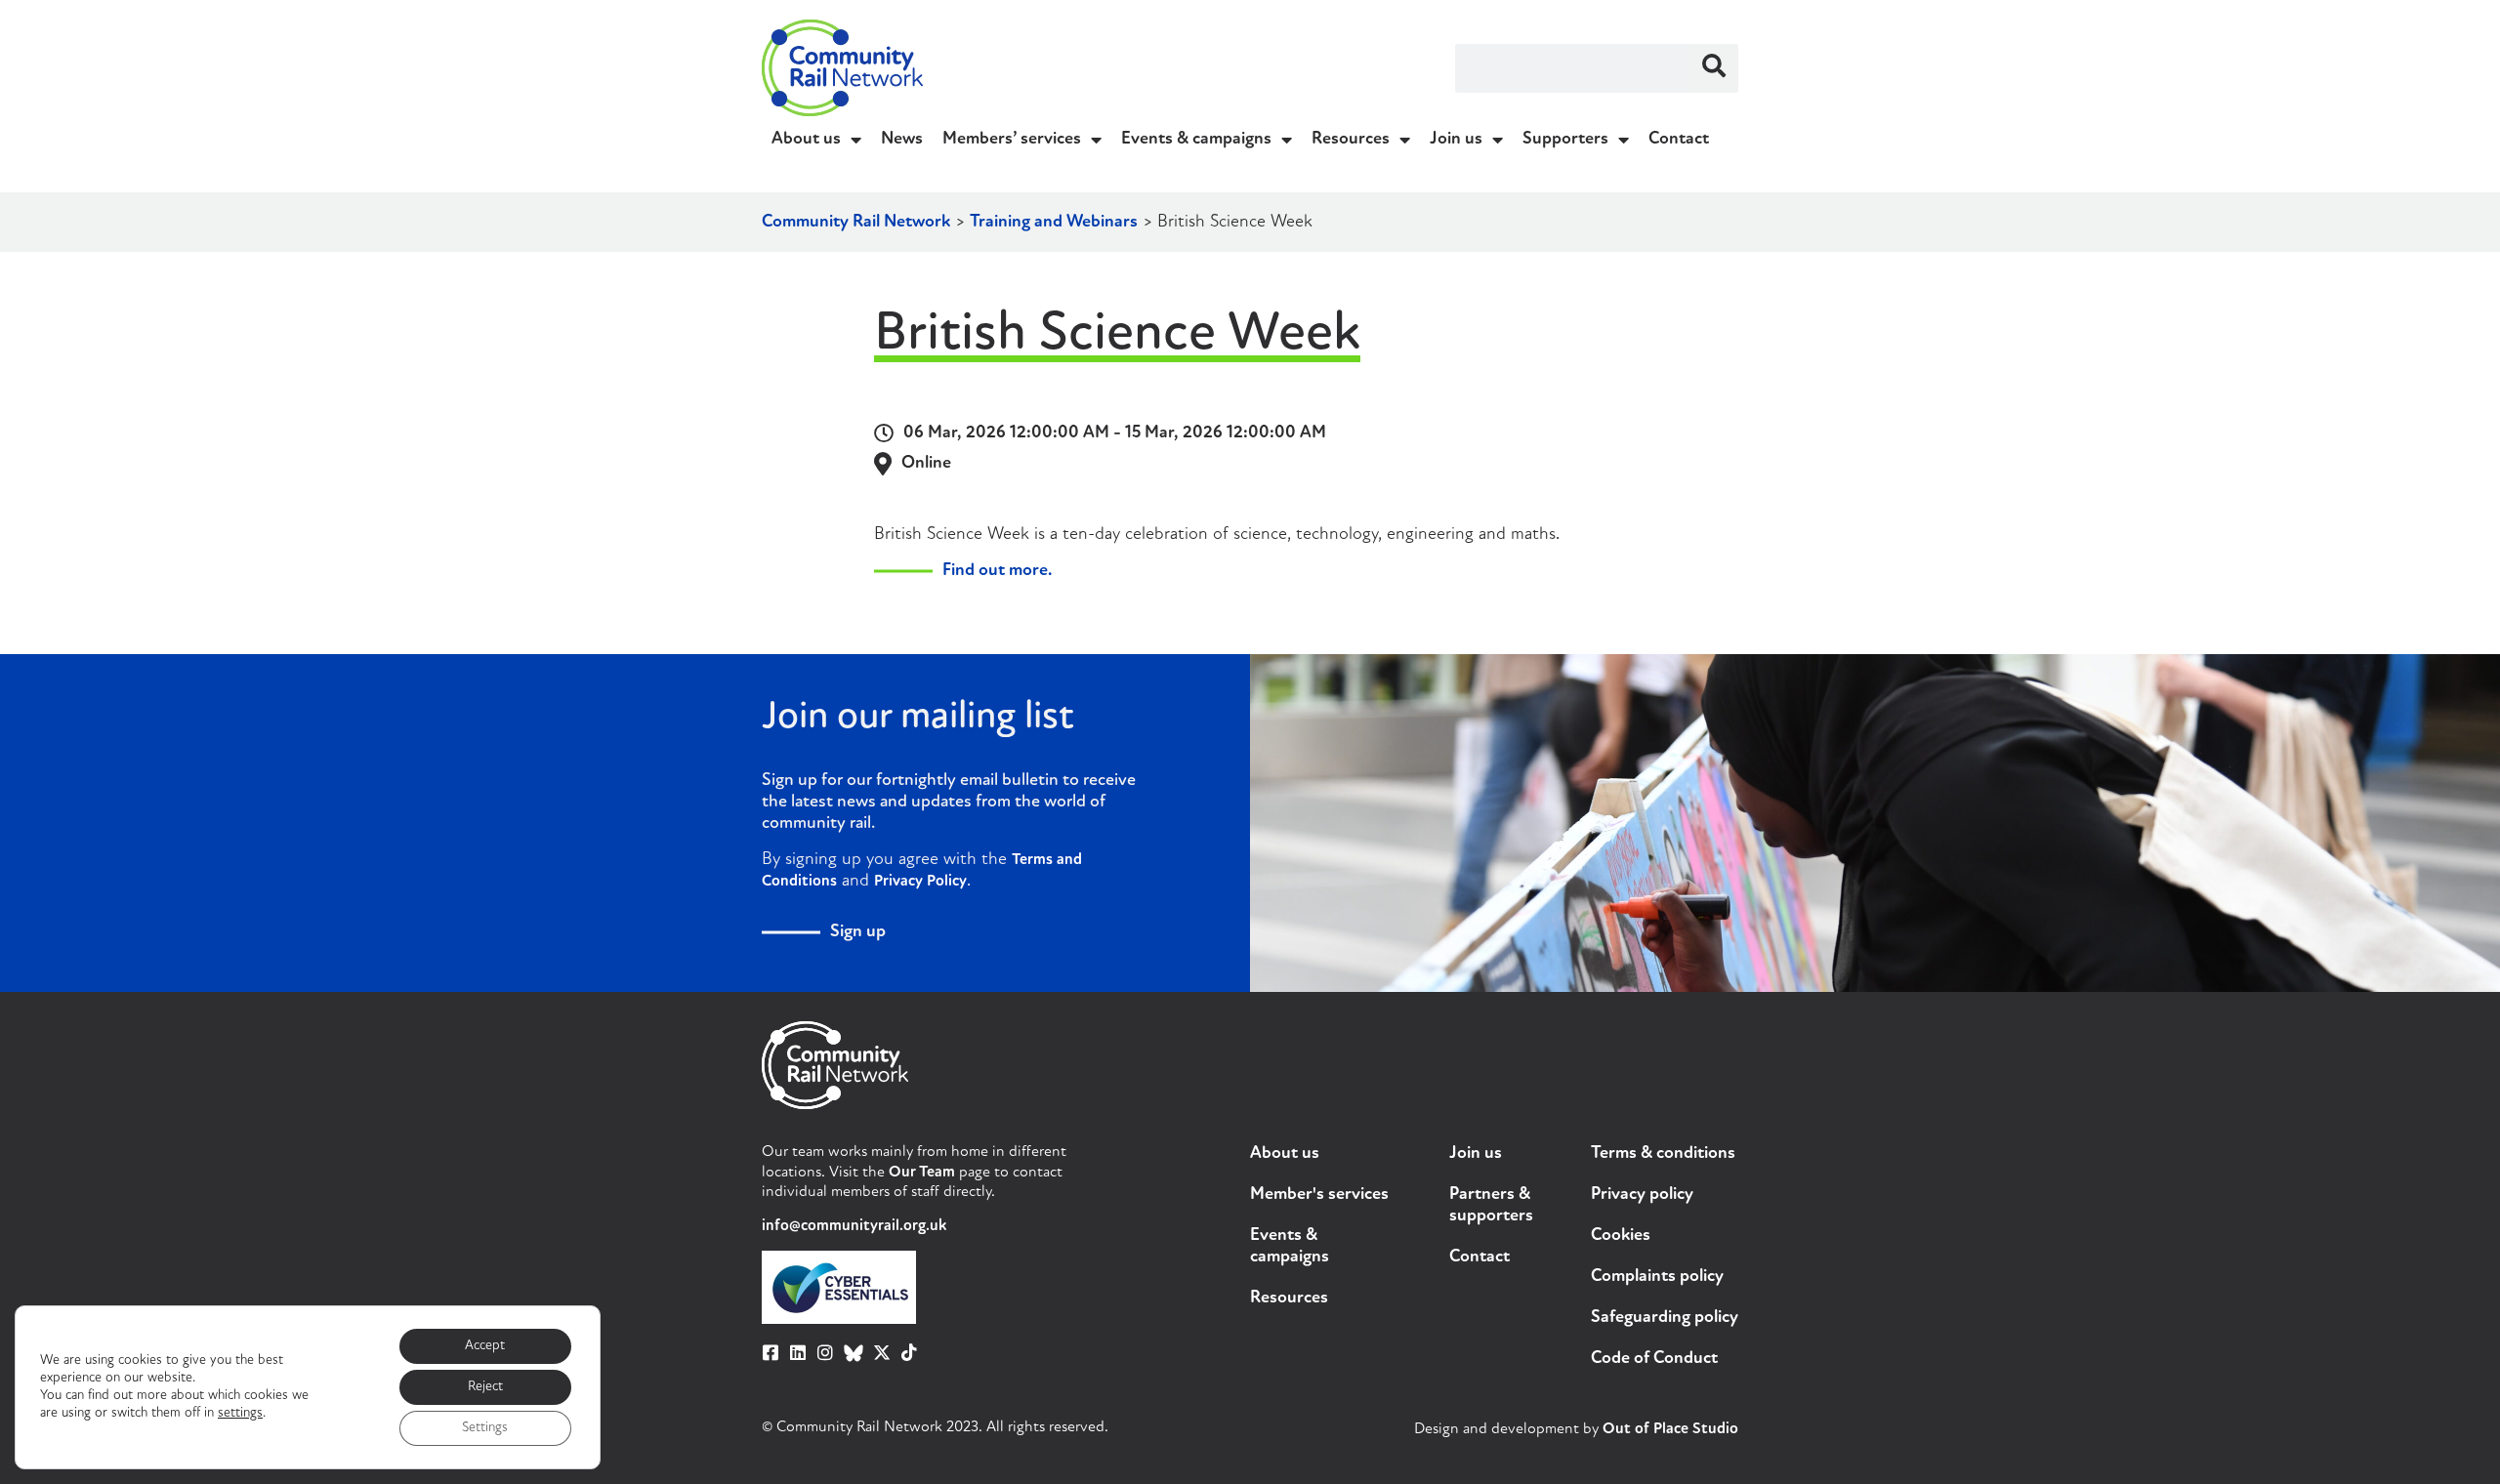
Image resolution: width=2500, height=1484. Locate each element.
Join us (1456, 140)
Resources (1351, 140)
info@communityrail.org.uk (854, 1226)
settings (240, 1413)
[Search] (1714, 68)
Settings (485, 1428)
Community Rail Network (856, 223)
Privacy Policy (920, 882)
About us (806, 140)
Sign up (858, 932)
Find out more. (997, 571)
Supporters (1565, 140)
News (902, 140)
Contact (1679, 140)
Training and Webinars (1054, 223)
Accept (485, 1346)
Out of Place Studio (1670, 1429)
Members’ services (1012, 140)
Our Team (922, 1173)
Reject (485, 1387)
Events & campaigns (1196, 140)
